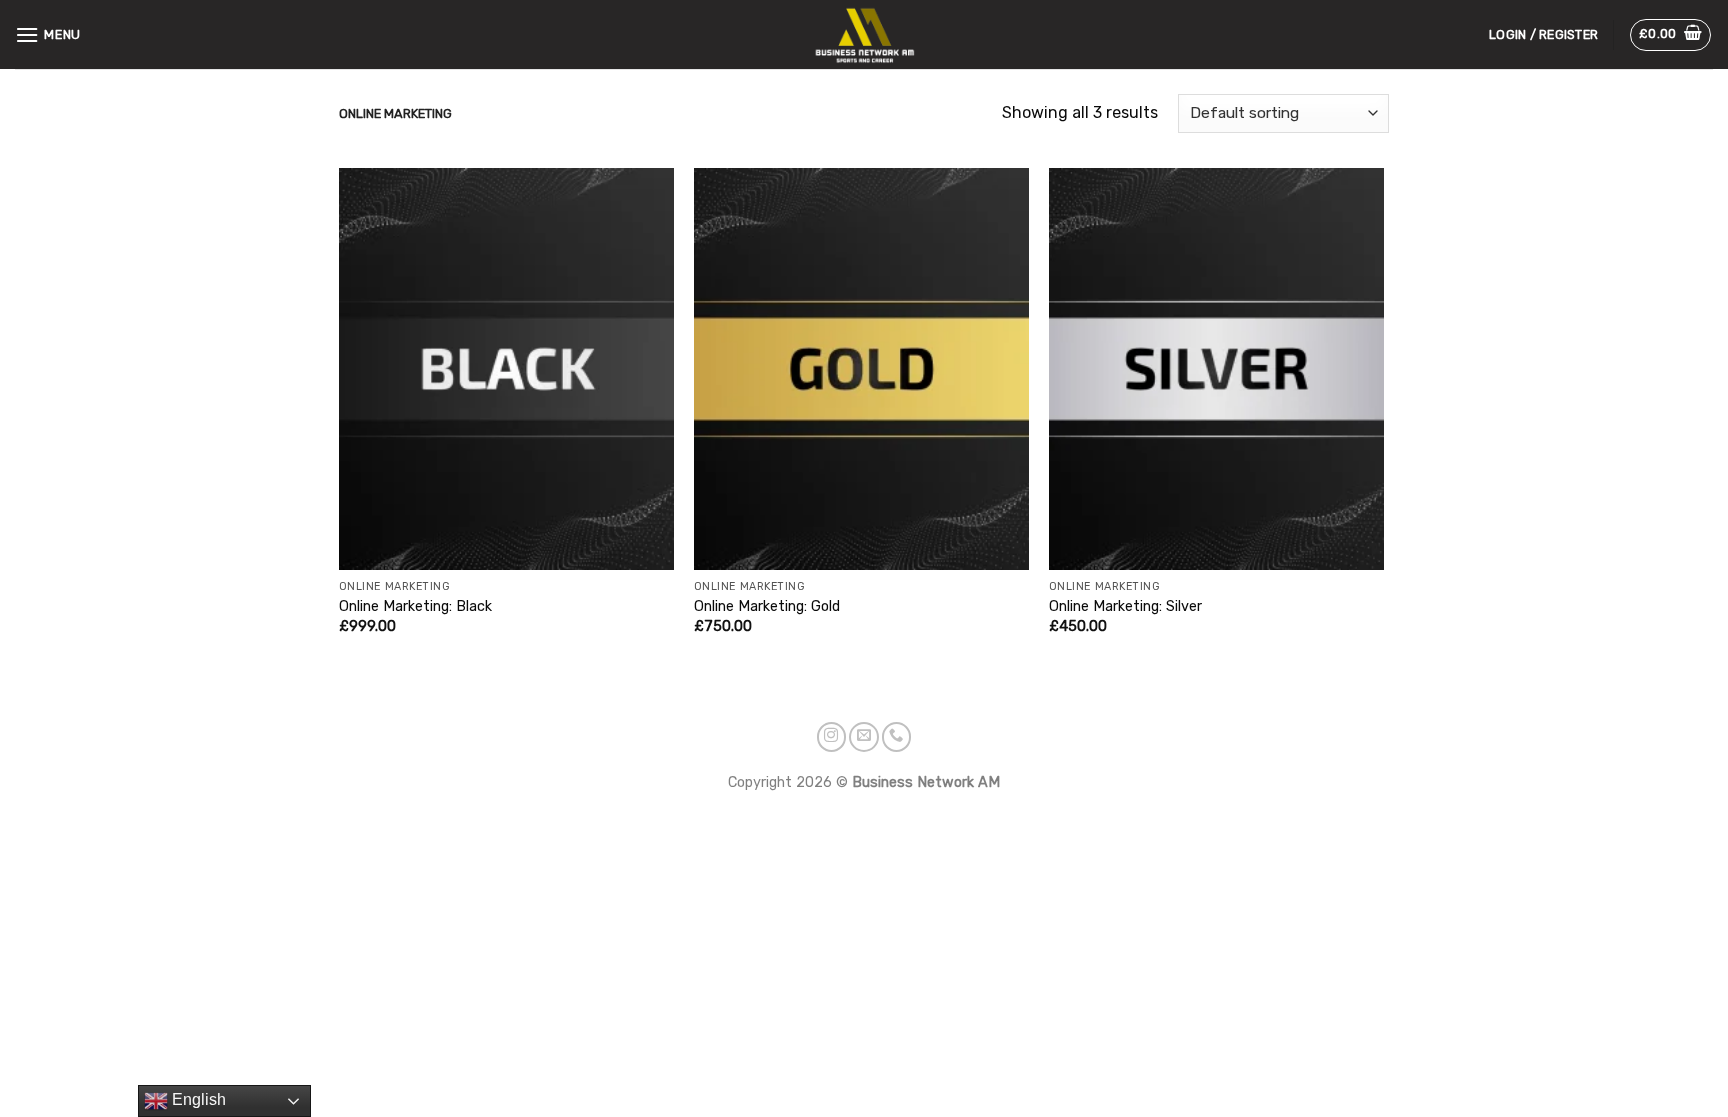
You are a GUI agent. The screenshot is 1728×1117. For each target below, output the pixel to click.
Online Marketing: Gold (767, 606)
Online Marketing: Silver (1125, 606)
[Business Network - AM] (864, 34)
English (197, 1099)
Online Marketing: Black (415, 606)
